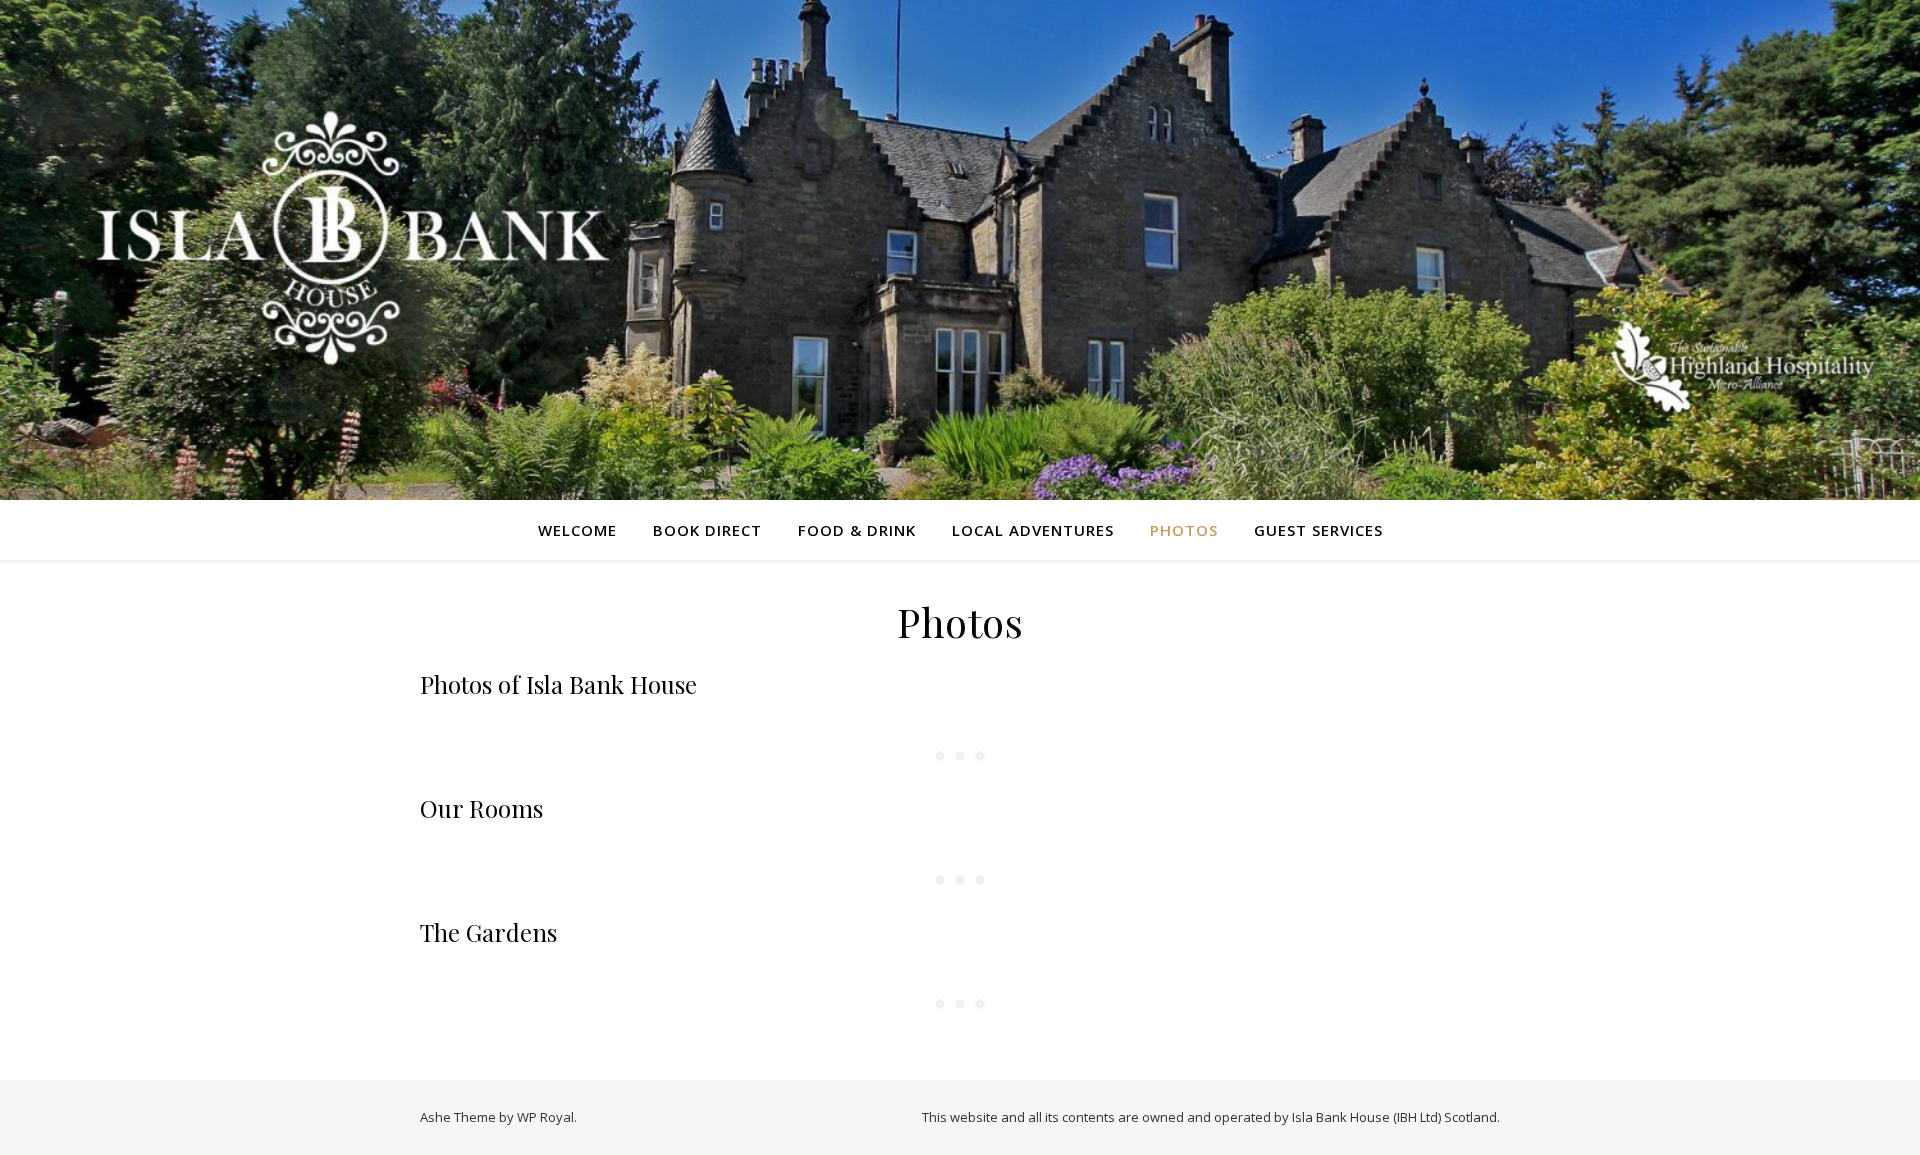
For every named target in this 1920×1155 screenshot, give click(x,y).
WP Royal (545, 1117)
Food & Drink (857, 530)
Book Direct (707, 530)
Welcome (577, 530)
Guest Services (1318, 530)
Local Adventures (1033, 530)
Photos (1184, 530)
